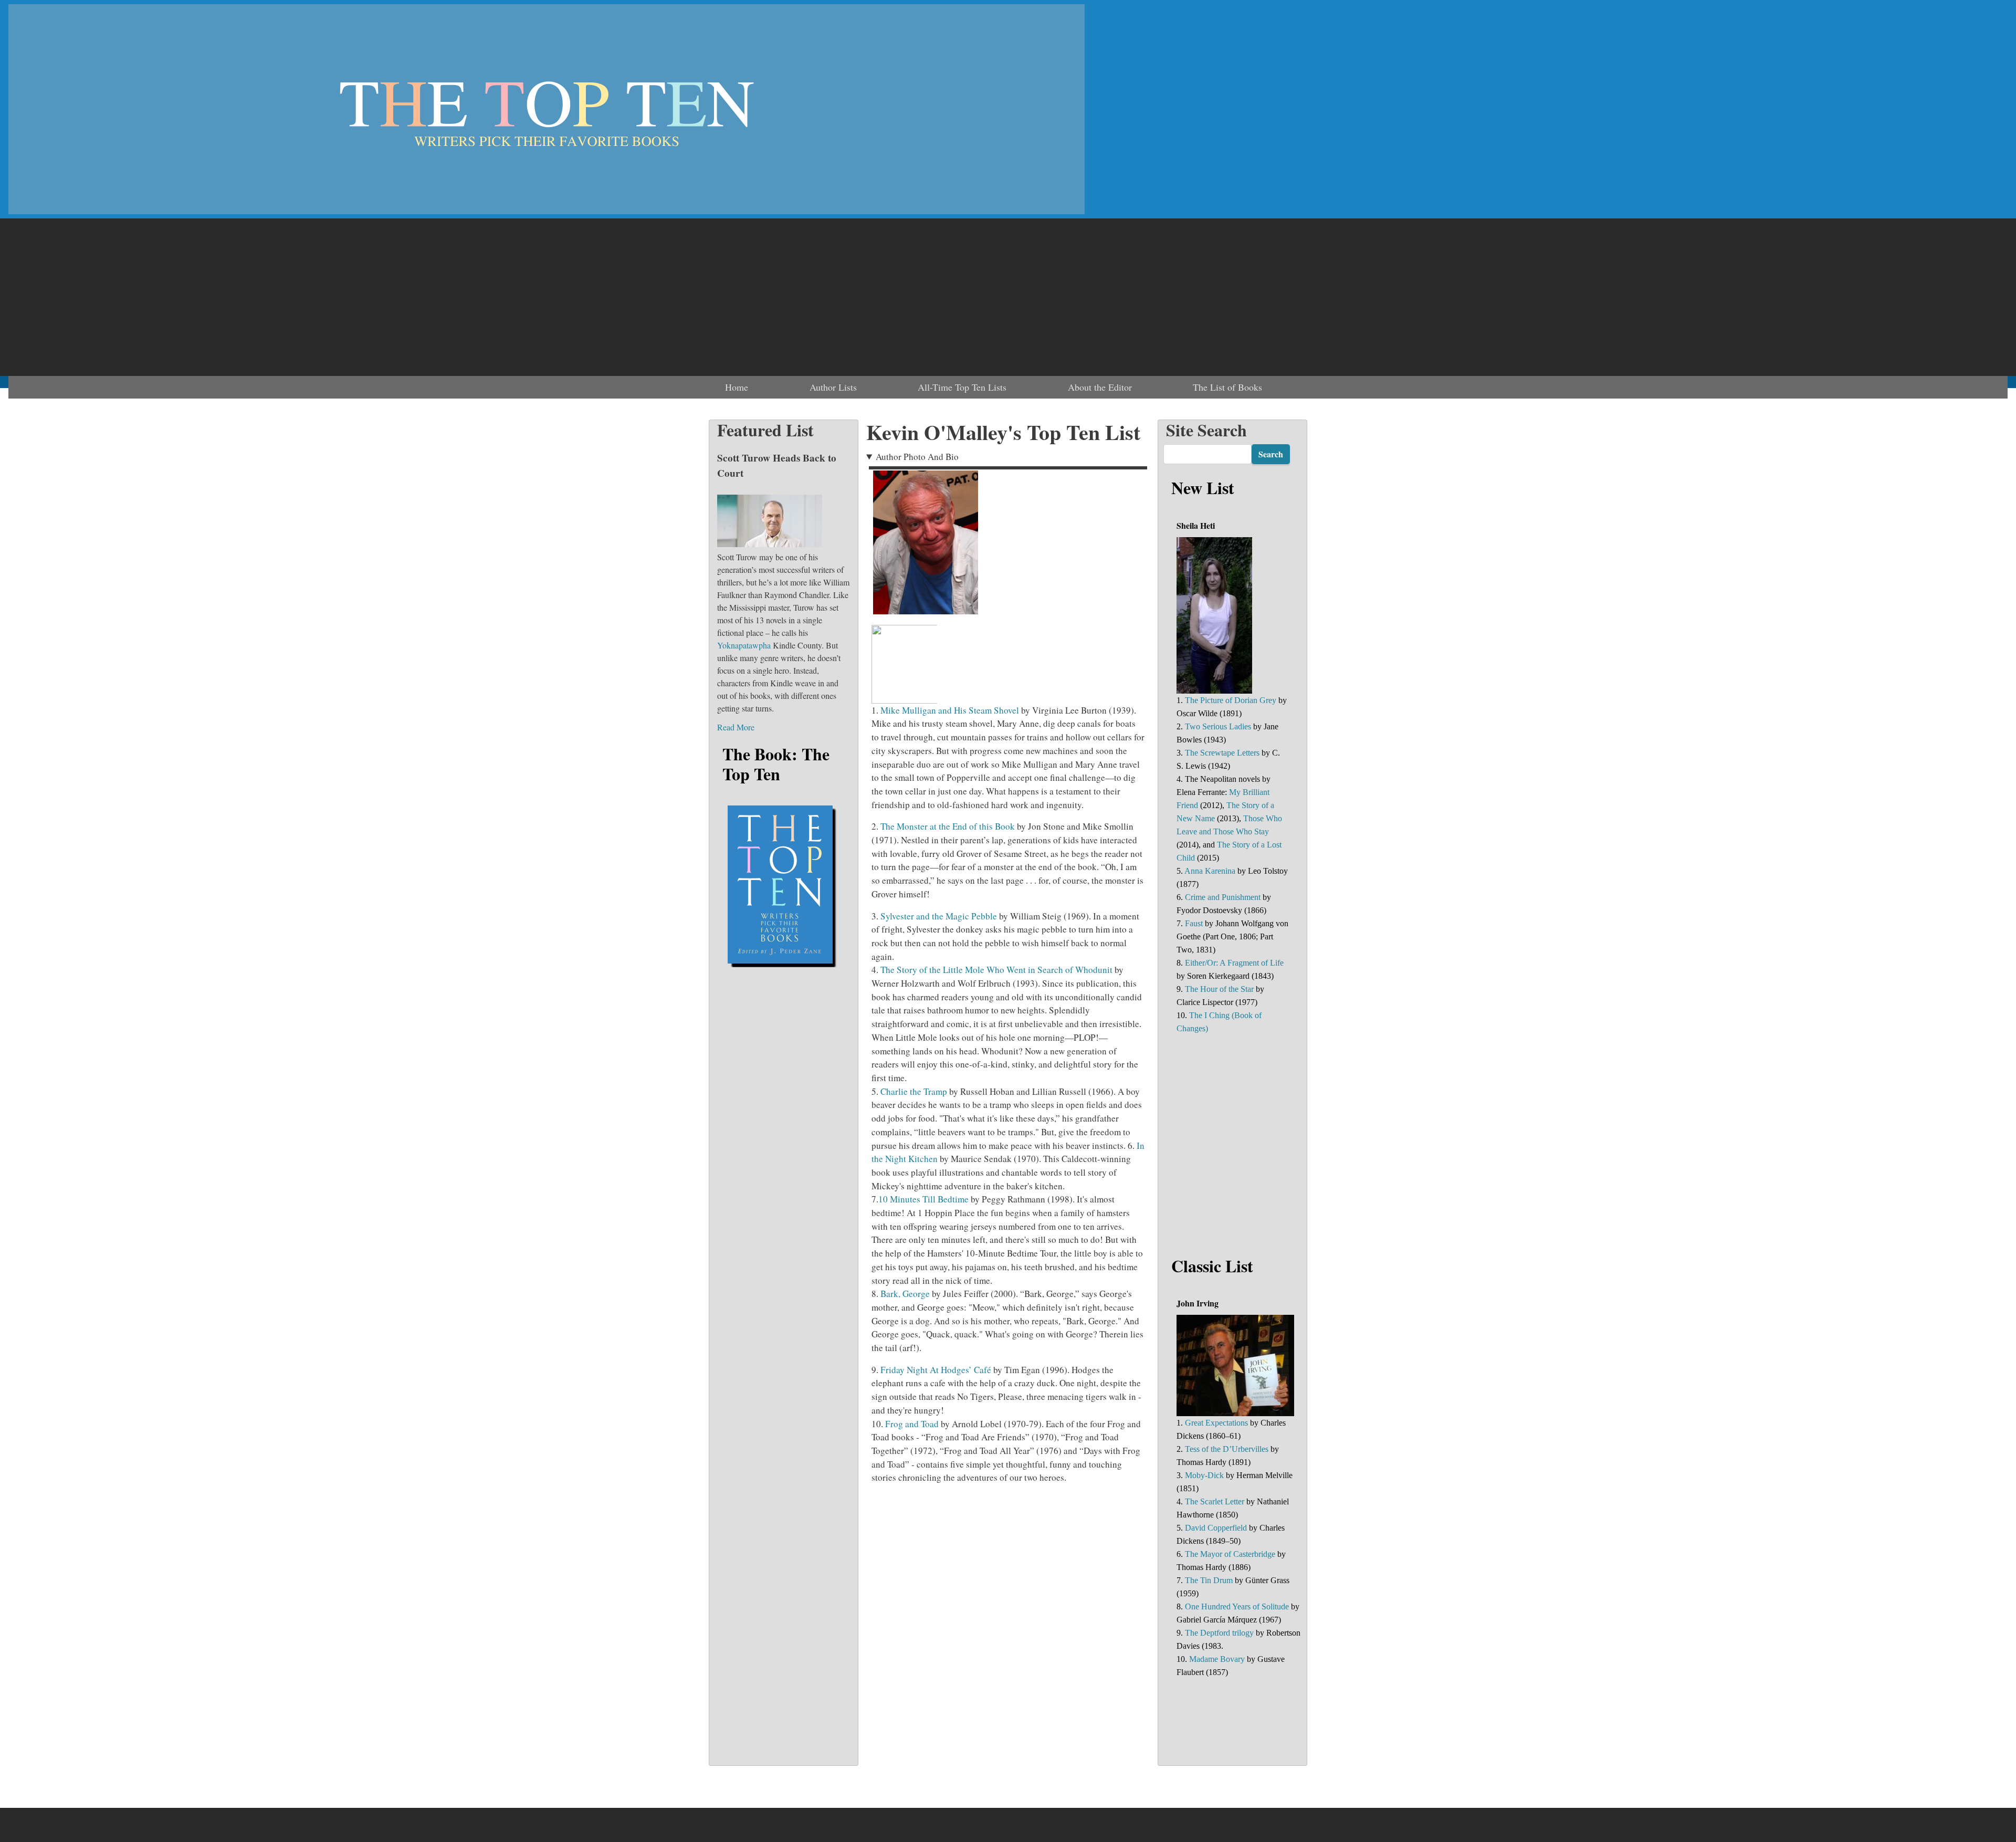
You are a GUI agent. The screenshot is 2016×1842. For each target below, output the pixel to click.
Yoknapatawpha (744, 645)
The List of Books (1227, 387)
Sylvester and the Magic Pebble (939, 916)
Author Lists (833, 387)
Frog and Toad (912, 1424)
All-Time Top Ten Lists (962, 387)
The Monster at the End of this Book (948, 826)
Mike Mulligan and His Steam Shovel (950, 710)
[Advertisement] (1008, 297)
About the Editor (1100, 387)
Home (737, 387)
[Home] (547, 109)
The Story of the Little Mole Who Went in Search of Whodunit (996, 970)
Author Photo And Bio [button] (917, 457)
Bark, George (905, 1294)
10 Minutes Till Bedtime (923, 1199)
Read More (736, 727)
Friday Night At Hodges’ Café (936, 1370)
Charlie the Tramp (914, 1091)
